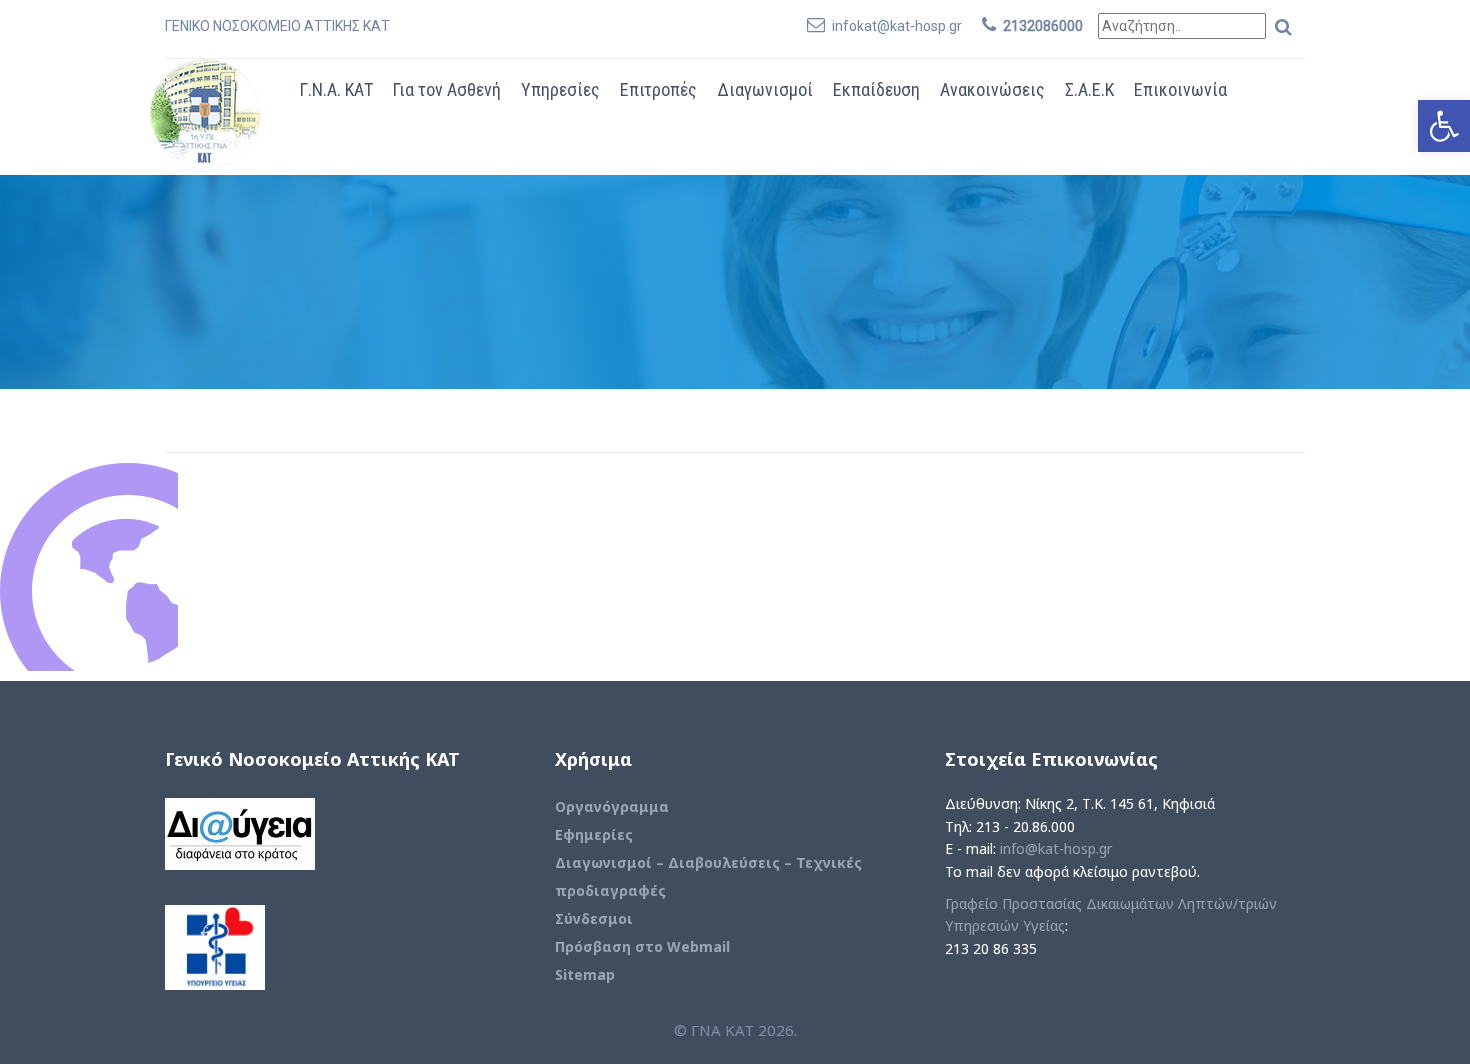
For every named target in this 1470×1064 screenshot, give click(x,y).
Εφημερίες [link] (594, 834)
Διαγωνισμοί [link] (765, 89)
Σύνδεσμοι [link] (594, 918)
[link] (1444, 126)
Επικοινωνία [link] (1180, 89)
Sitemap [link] (585, 974)
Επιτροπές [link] (658, 89)
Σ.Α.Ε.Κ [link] (1089, 89)
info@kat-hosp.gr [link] (1056, 848)
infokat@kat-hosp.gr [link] (897, 26)
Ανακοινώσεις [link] (992, 89)
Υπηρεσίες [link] (560, 89)
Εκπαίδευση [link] (876, 89)
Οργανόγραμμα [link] (612, 806)
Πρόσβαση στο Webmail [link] (642, 946)
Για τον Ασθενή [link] (447, 89)
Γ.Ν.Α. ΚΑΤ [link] (336, 89)
